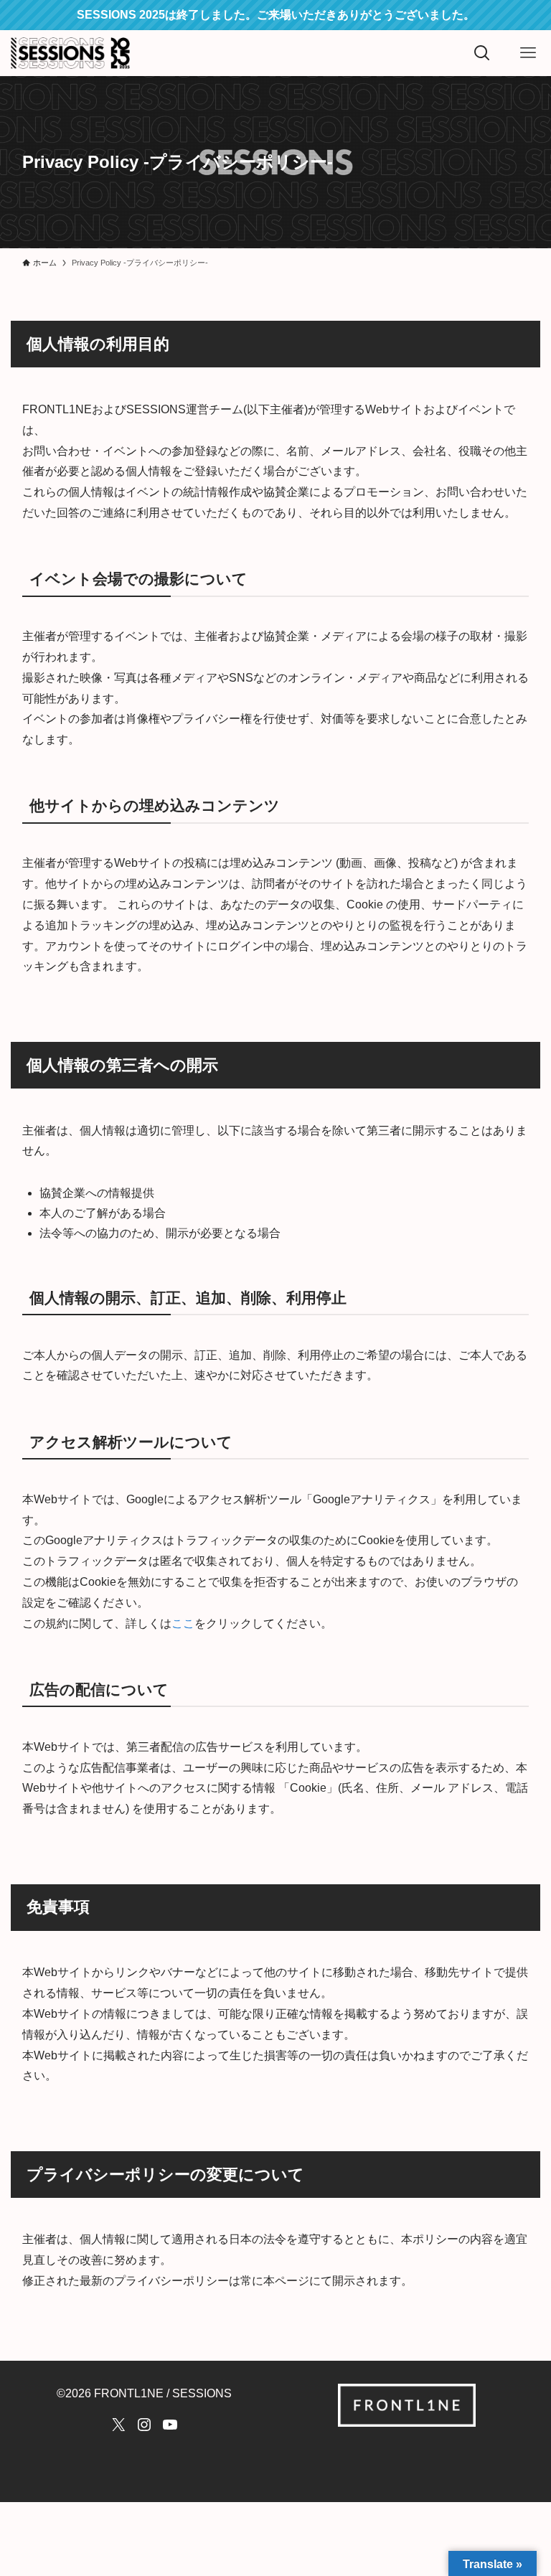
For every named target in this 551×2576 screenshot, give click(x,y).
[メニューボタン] (528, 53)
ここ (183, 1623)
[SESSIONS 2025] (70, 53)
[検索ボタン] (482, 53)
